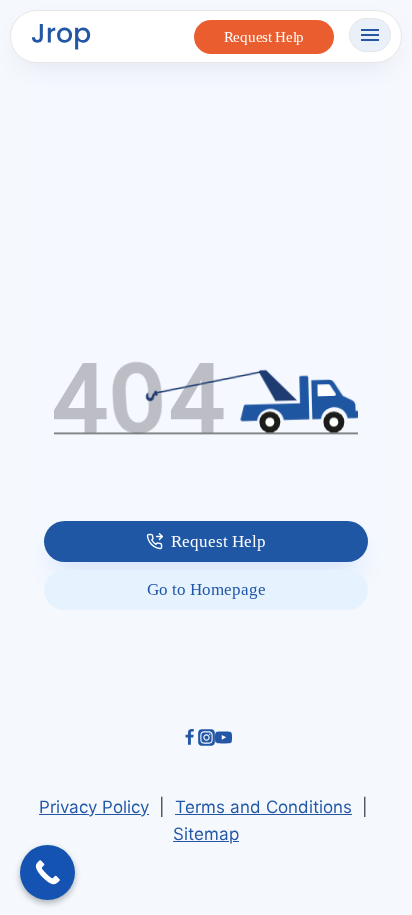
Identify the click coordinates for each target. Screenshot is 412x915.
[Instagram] (206, 740)
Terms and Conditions (263, 807)
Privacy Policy (94, 807)
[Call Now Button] (47, 872)
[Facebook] (189, 740)
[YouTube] (223, 740)
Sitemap (206, 834)
